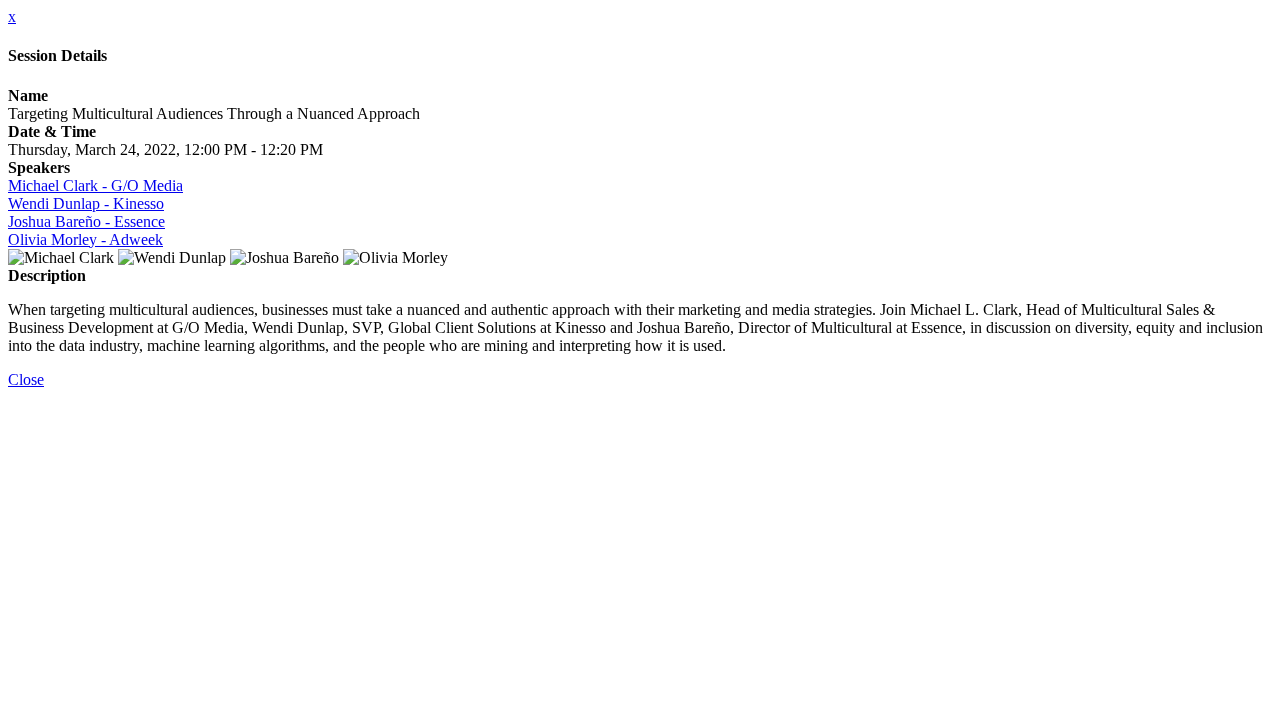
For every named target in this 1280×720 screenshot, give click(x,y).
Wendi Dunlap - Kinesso (86, 203)
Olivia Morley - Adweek (85, 239)
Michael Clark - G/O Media (95, 185)
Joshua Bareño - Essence (86, 221)
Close (26, 379)
